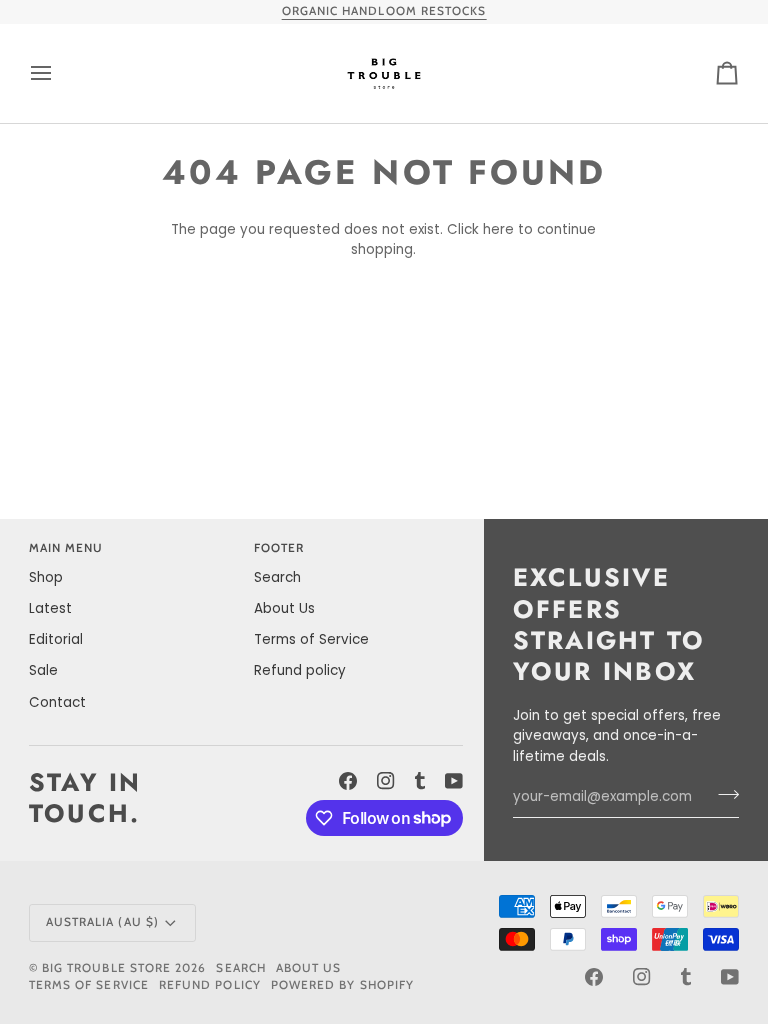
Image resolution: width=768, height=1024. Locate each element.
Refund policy (300, 670)
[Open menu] (59, 73)
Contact (57, 702)
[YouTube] (454, 781)
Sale (43, 670)
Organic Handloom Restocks (384, 11)
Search (277, 577)
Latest (50, 608)
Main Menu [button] (66, 548)
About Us (284, 608)
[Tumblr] (420, 781)
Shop (46, 577)
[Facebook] (348, 781)
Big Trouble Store (106, 968)
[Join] (722, 795)
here (498, 229)
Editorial (56, 639)
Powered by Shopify (342, 985)
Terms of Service (311, 639)
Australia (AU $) (102, 922)
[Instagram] (386, 781)
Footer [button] (279, 548)
